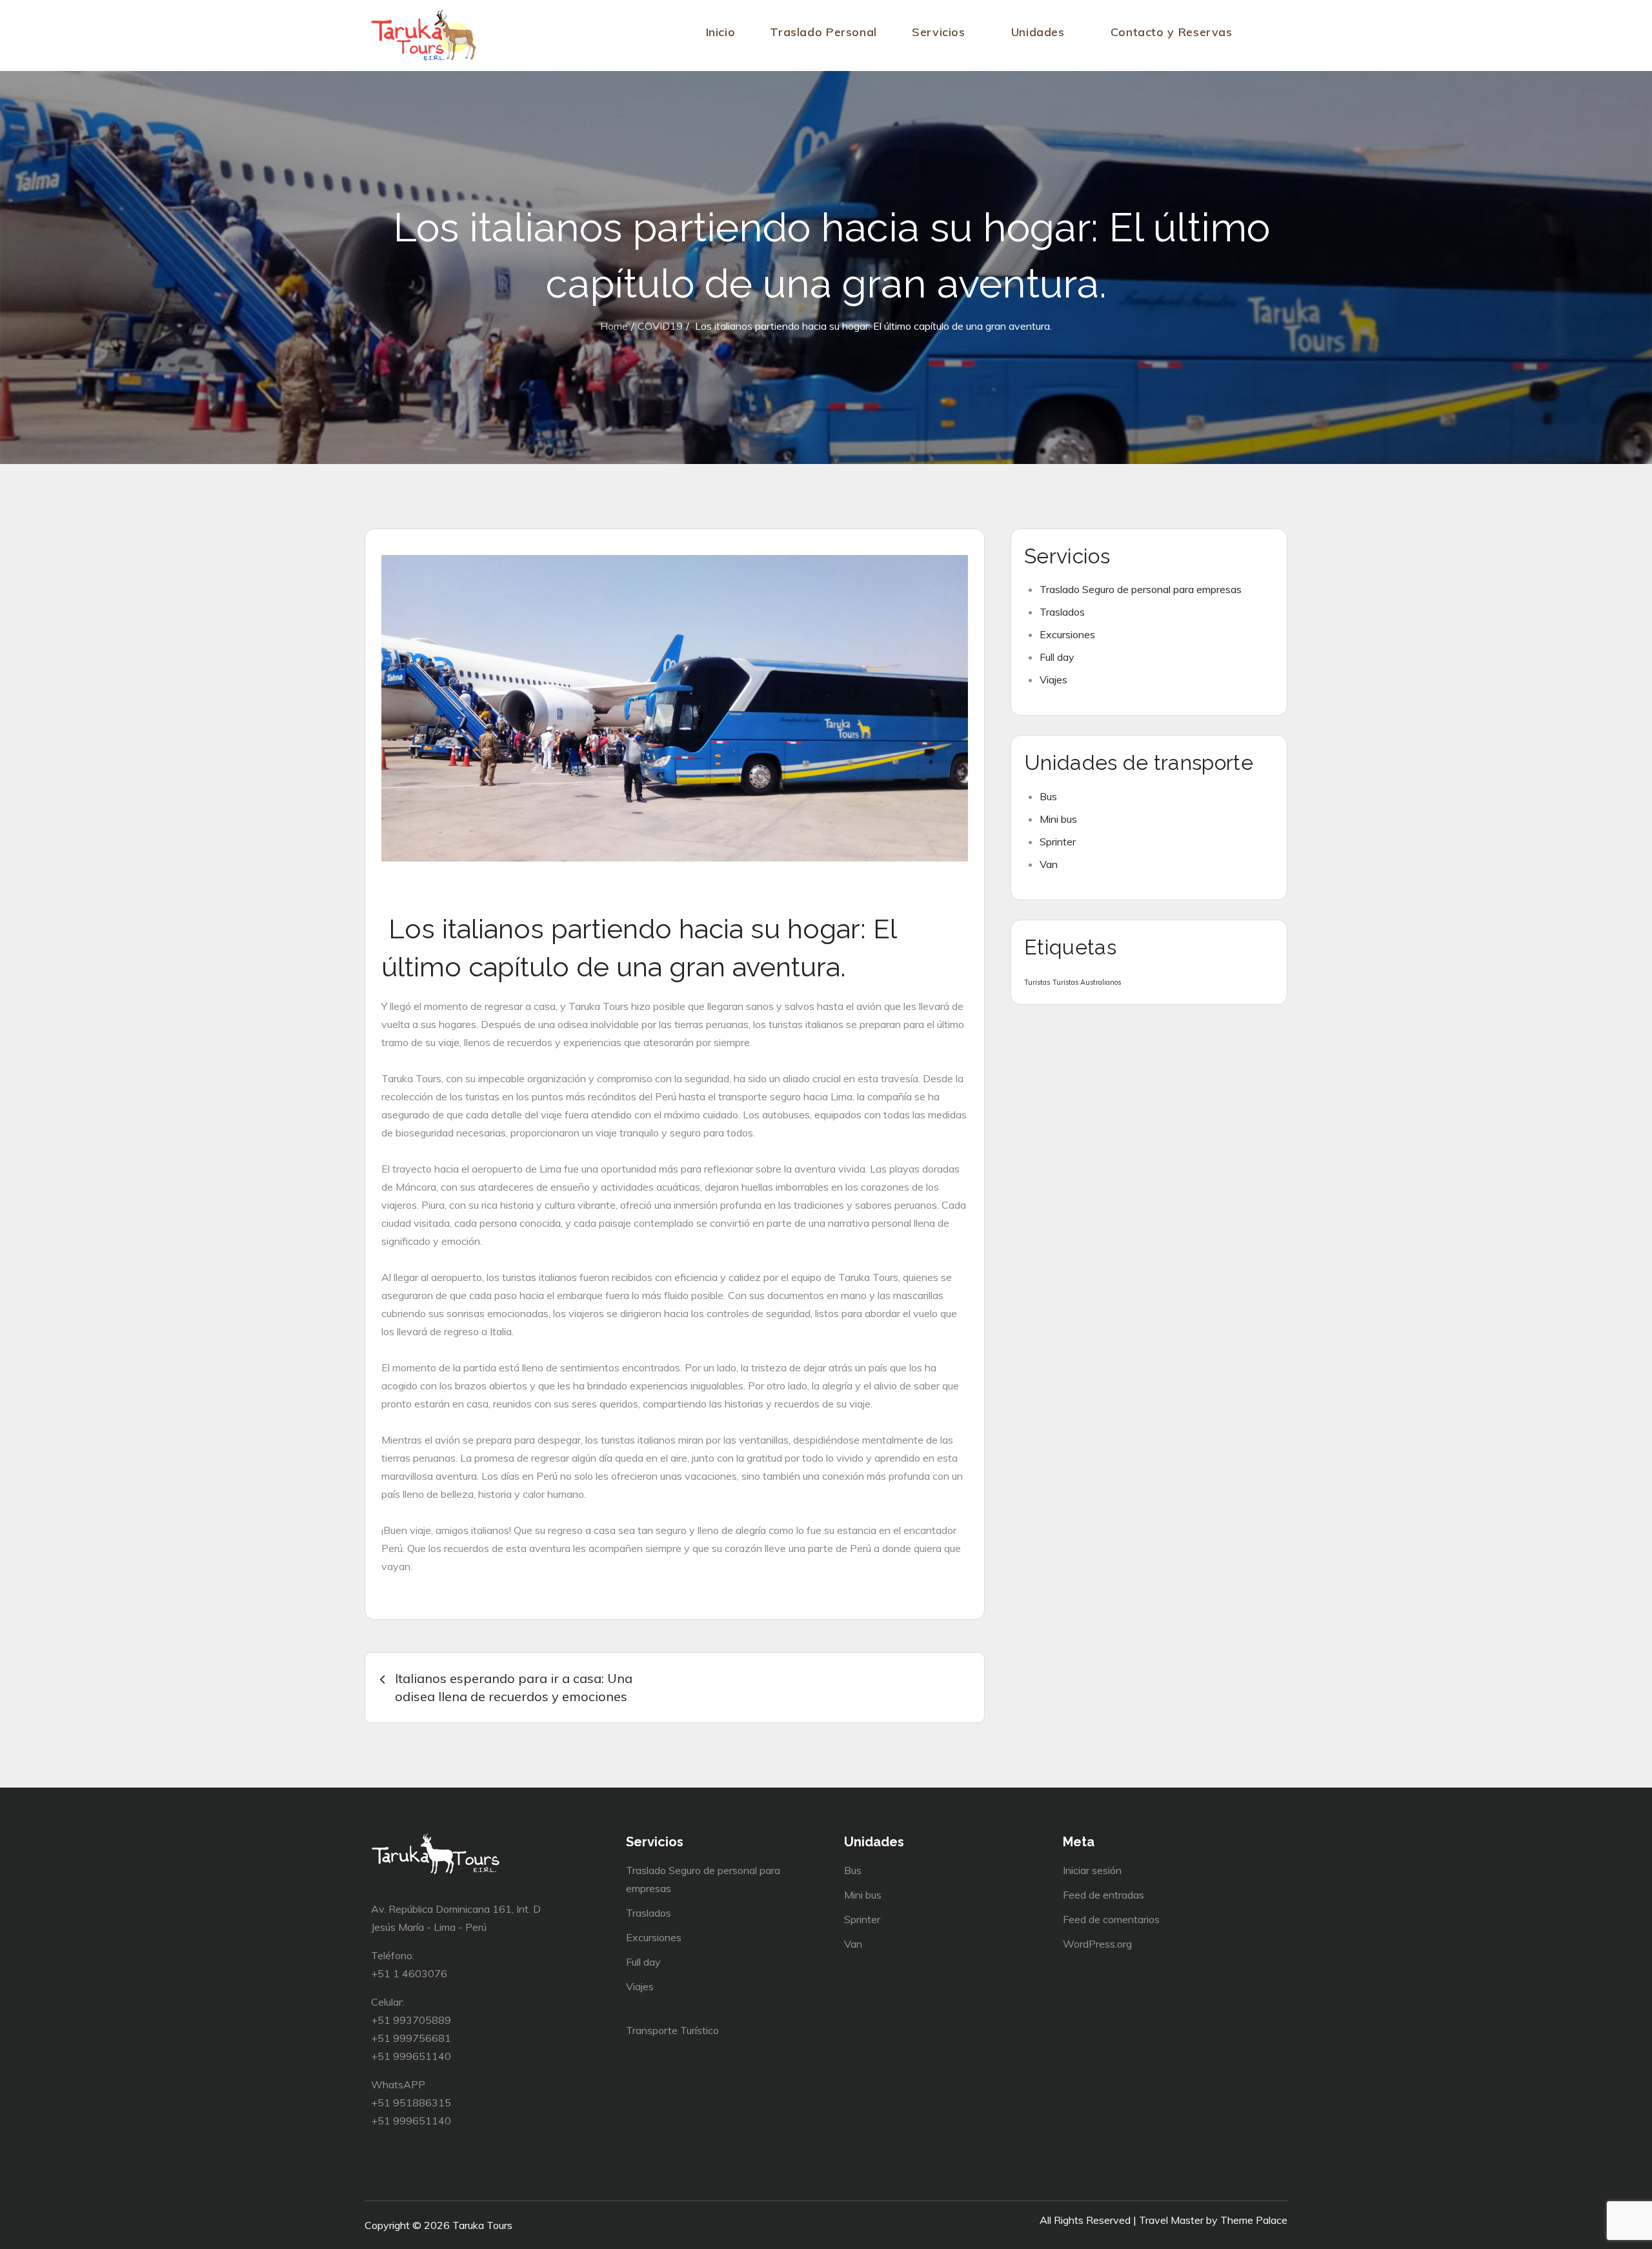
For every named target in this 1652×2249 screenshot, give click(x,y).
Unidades (1038, 32)
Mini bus (1058, 819)
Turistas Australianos (1087, 982)
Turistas (1037, 982)
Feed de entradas (1103, 1895)
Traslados (1062, 612)
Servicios (939, 32)
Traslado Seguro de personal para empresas (1141, 589)
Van (1049, 864)
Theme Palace (1254, 2220)
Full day (1057, 657)
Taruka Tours (482, 2225)
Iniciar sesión (1092, 1870)
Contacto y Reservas (1172, 32)
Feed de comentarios (1111, 1919)
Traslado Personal (823, 32)
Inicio (721, 32)
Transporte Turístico (672, 2030)
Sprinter (1058, 842)
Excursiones (1067, 634)
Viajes (1053, 680)
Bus (1048, 796)
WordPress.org (1097, 1944)
